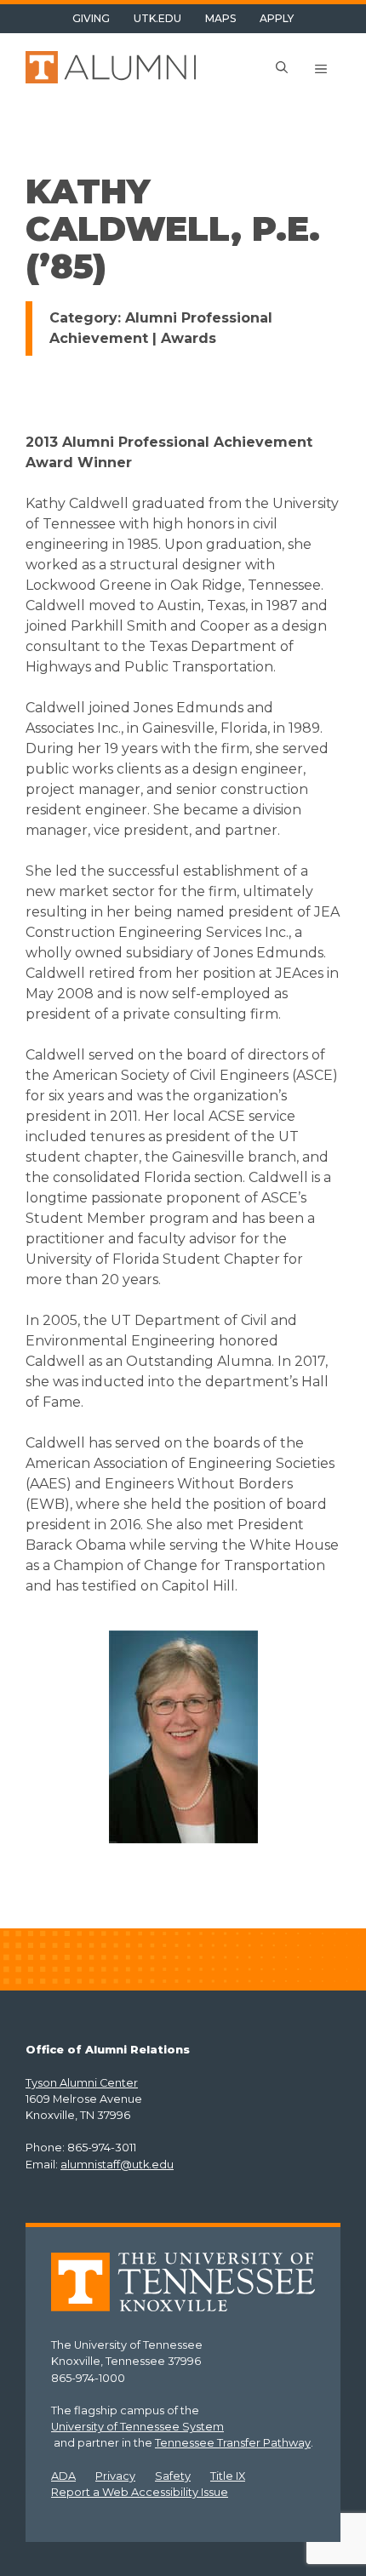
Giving (91, 18)
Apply (277, 18)
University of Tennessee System (137, 2427)
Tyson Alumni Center (82, 2083)
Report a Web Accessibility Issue (140, 2492)
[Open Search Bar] (282, 69)
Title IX (228, 2476)
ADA (63, 2476)
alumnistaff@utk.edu (117, 2165)
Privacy (115, 2476)
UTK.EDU (157, 18)
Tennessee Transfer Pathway (233, 2443)
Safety (173, 2476)
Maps (220, 18)
